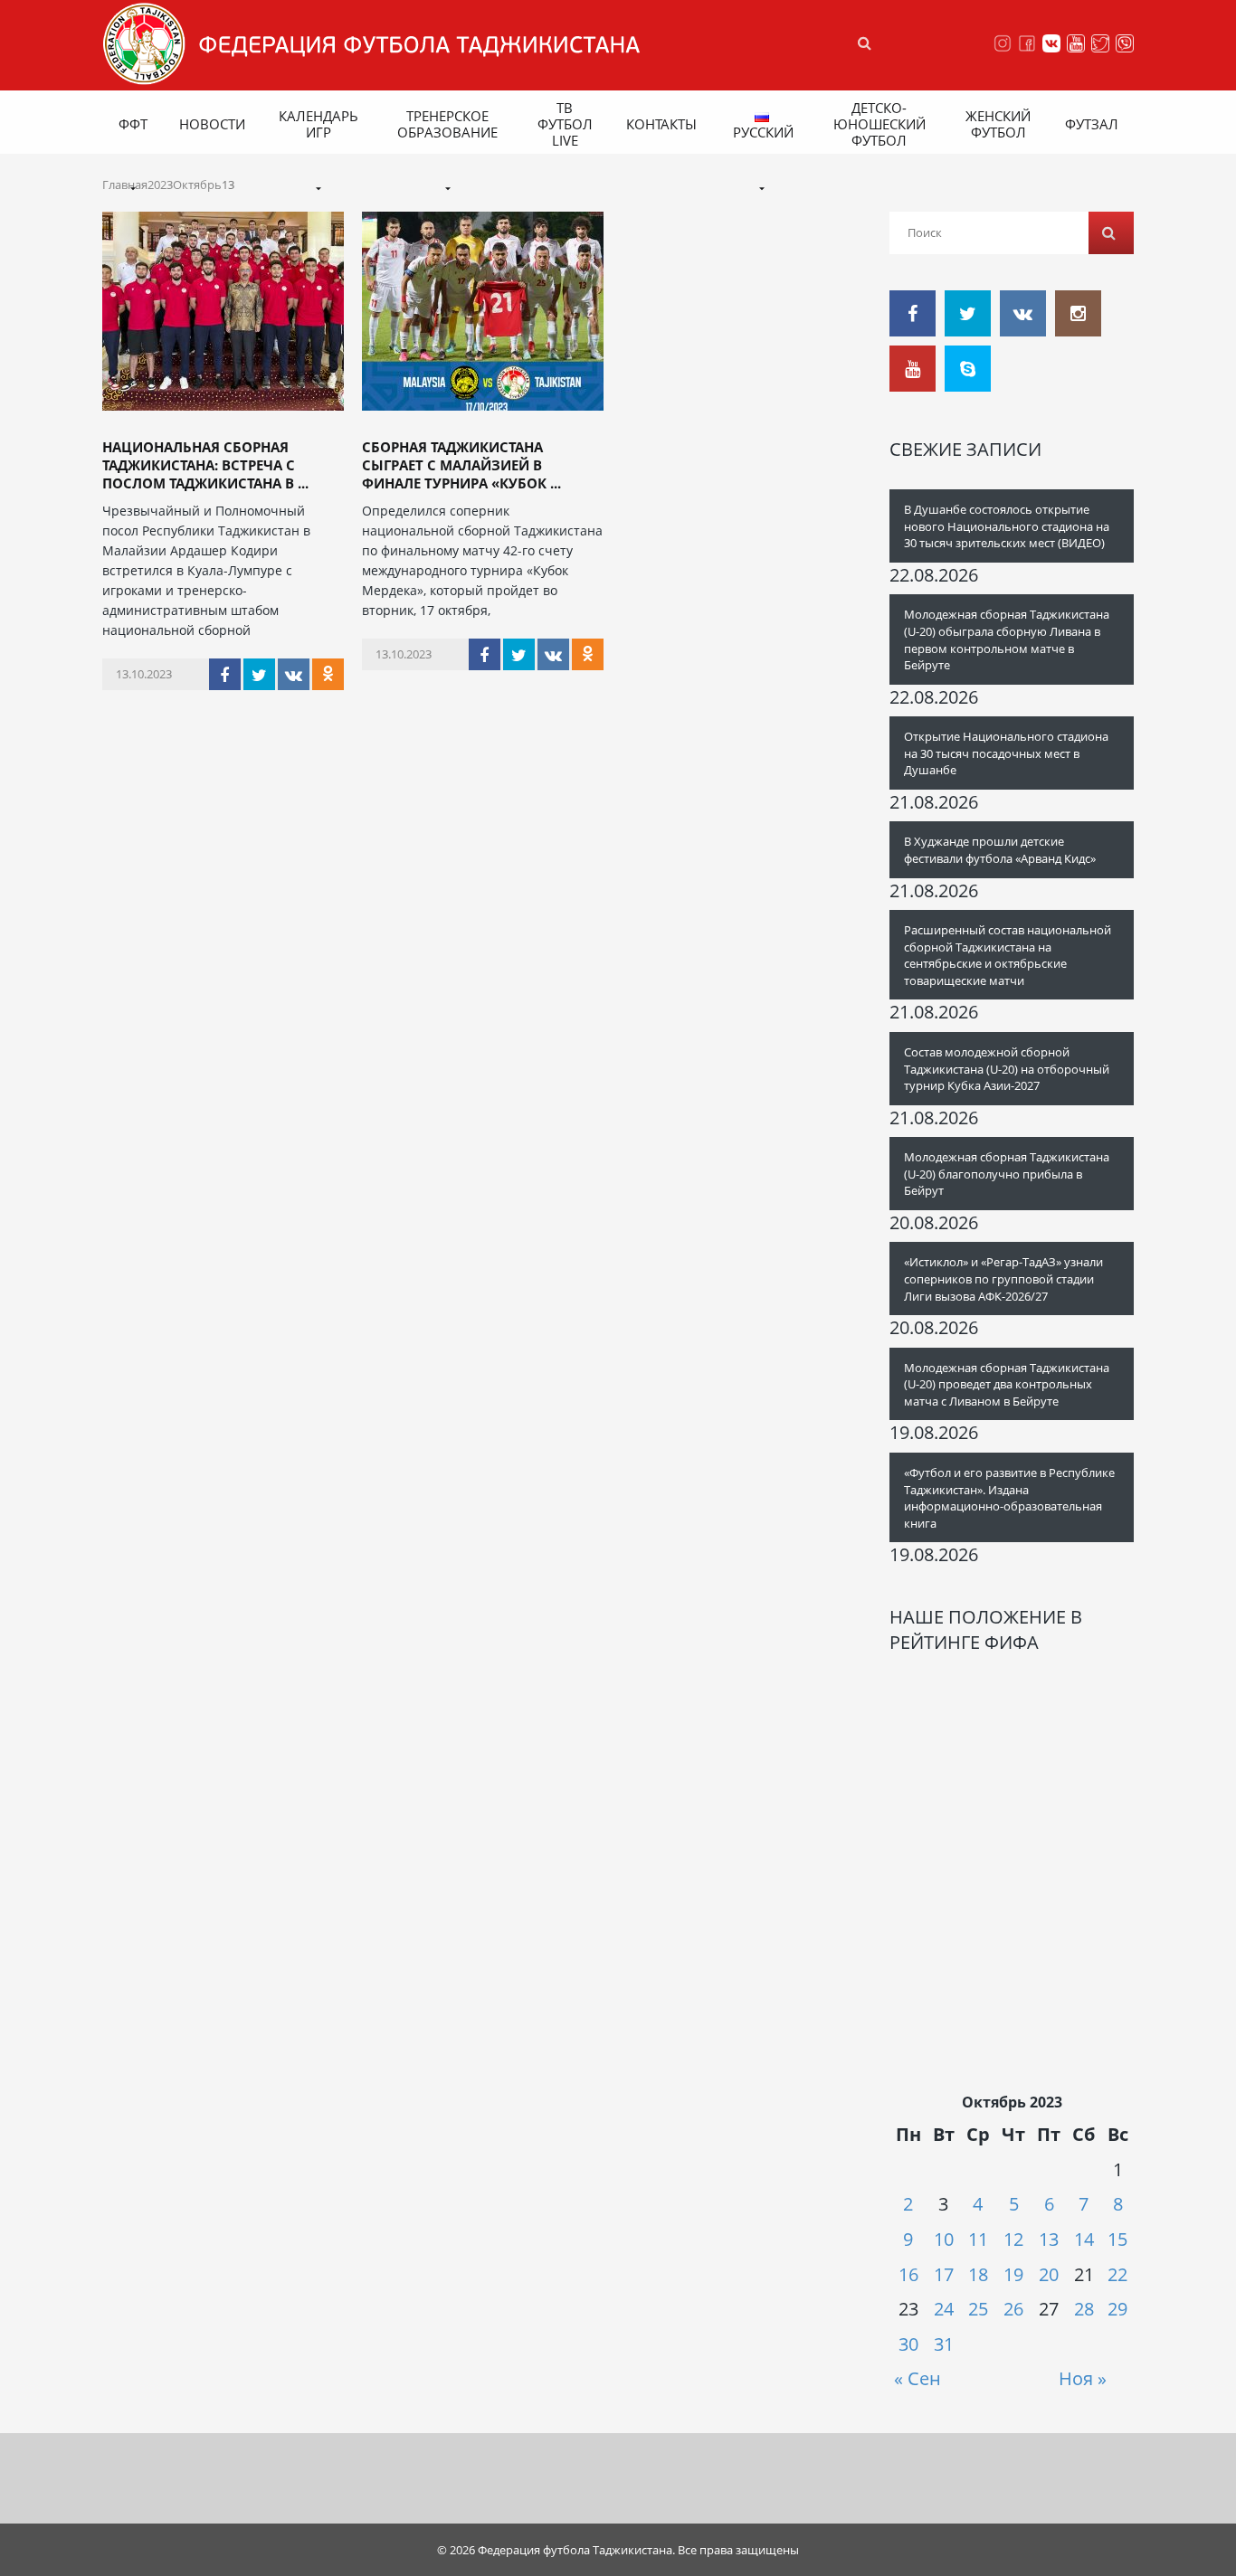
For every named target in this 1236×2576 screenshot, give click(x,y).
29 (1117, 2309)
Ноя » (1083, 2378)
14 (1084, 2239)
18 (978, 2274)
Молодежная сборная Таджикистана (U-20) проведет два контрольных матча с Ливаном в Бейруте (1007, 1384)
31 (944, 2344)
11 (978, 2239)
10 (944, 2239)
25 (978, 2309)
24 (944, 2309)
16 (908, 2274)
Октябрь (197, 185)
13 (1049, 2239)
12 (1013, 2239)
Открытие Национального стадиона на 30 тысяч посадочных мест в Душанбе (1006, 753)
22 (1117, 2274)
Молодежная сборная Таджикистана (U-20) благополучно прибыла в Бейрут (1007, 1174)
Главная (125, 185)
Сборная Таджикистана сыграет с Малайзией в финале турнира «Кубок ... (461, 465)
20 (1049, 2274)
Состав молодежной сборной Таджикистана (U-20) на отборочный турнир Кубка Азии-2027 (1007, 1069)
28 (1084, 2309)
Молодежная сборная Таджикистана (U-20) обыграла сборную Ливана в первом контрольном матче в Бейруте (1007, 639)
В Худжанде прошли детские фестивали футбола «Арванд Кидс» (1000, 850)
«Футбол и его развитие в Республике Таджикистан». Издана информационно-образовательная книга (1009, 1498)
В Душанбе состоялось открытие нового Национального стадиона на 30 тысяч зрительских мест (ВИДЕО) (1007, 526)
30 (908, 2344)
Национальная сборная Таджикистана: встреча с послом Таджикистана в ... (205, 465)
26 (1013, 2309)
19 (1013, 2274)
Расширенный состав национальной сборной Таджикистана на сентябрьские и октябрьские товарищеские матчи (1008, 955)
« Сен (917, 2378)
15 (1117, 2239)
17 (944, 2274)
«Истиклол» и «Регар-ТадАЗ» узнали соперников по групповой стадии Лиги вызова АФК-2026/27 (1003, 1279)
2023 (160, 185)
